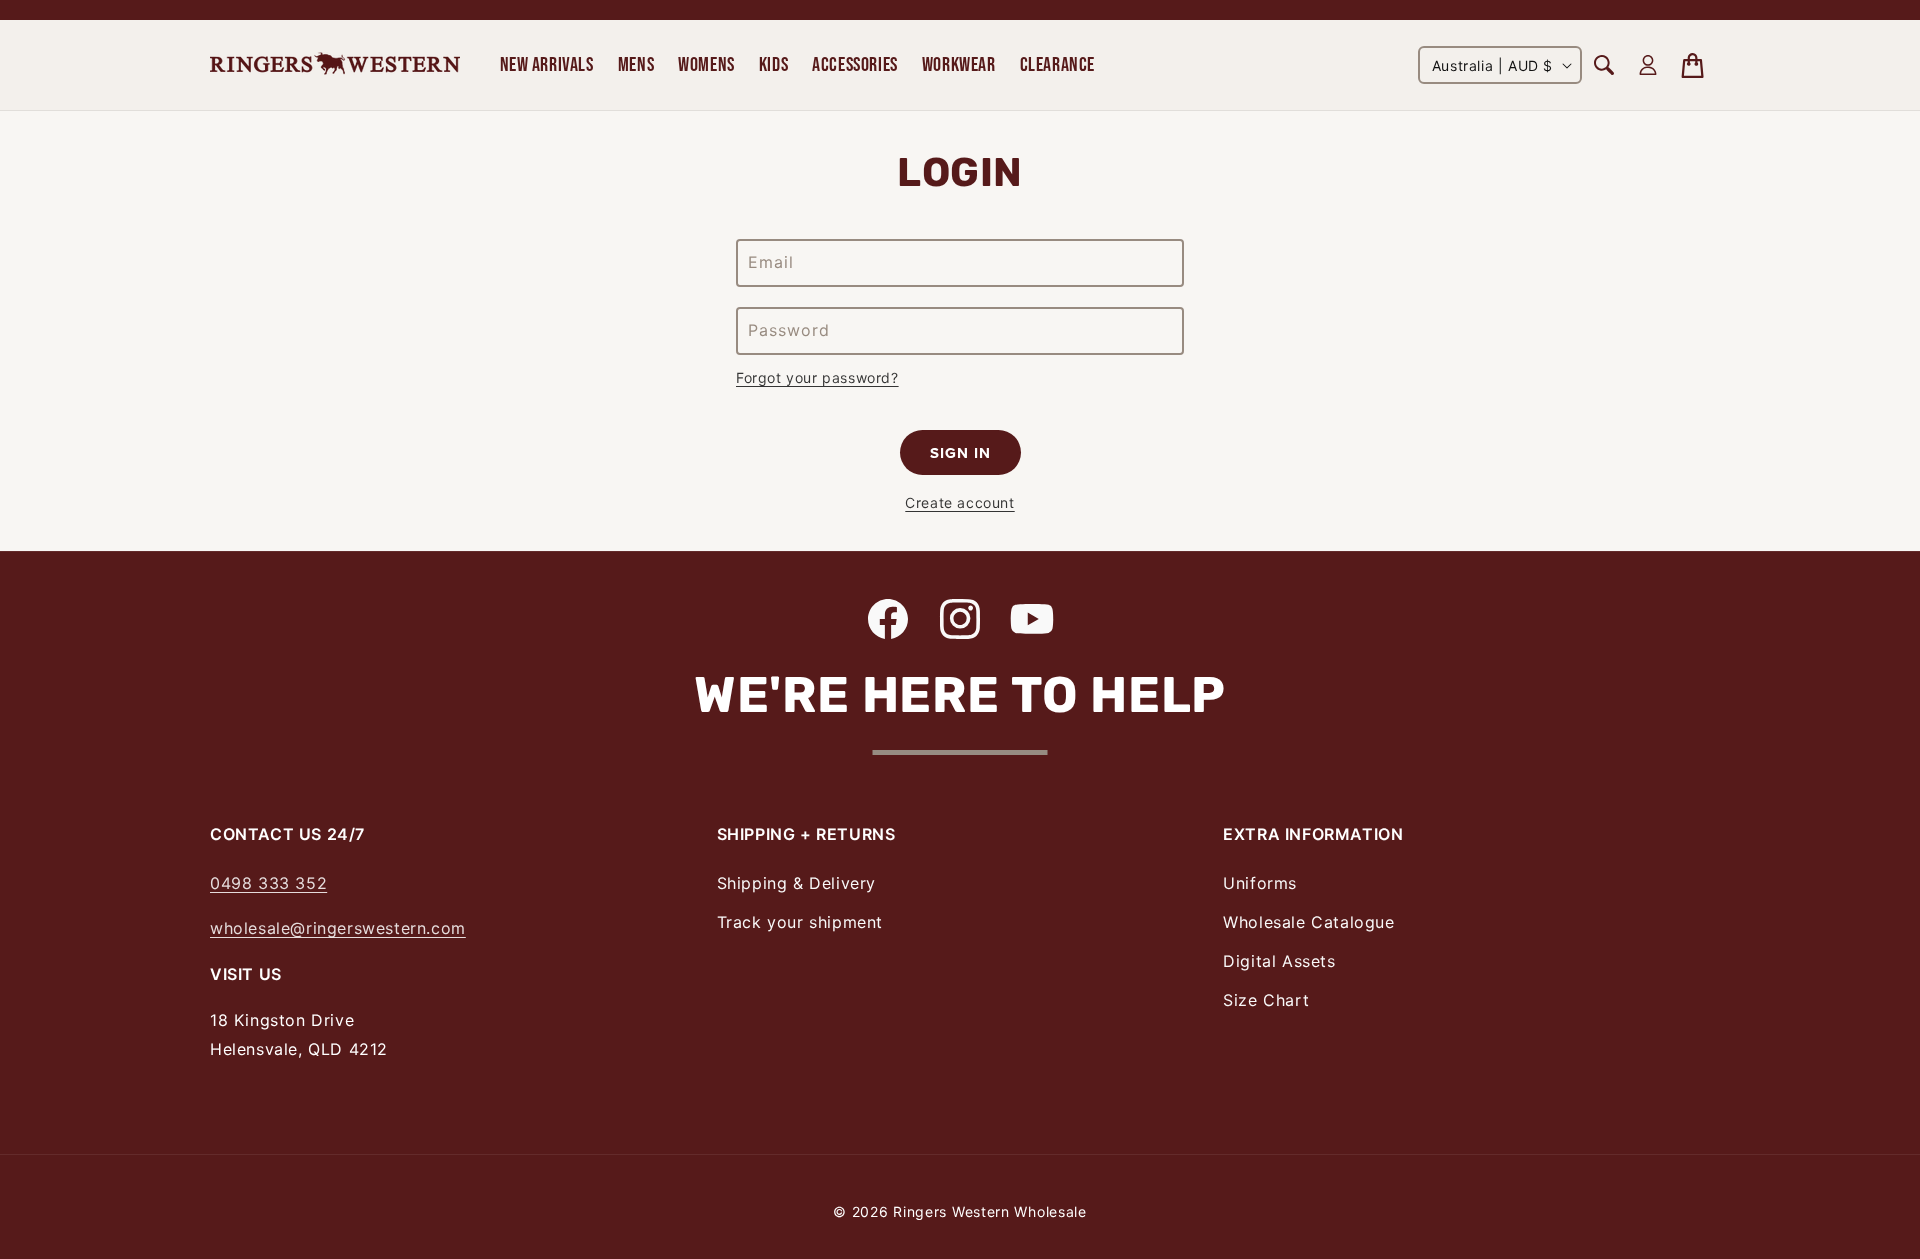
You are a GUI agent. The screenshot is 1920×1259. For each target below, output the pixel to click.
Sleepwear (506, 28)
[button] (547, 65)
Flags (1513, 28)
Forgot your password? (817, 377)
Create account (959, 502)
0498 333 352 (268, 883)
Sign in (960, 453)
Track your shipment (800, 922)
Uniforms (1260, 883)
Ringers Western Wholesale (990, 1211)
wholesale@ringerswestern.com (338, 928)
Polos (230, 28)
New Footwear (264, 28)
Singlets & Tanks (271, 28)
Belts (229, 28)
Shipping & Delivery (796, 883)
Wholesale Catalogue (1308, 922)
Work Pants (251, 28)
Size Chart (1266, 1000)
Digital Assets (1279, 961)
